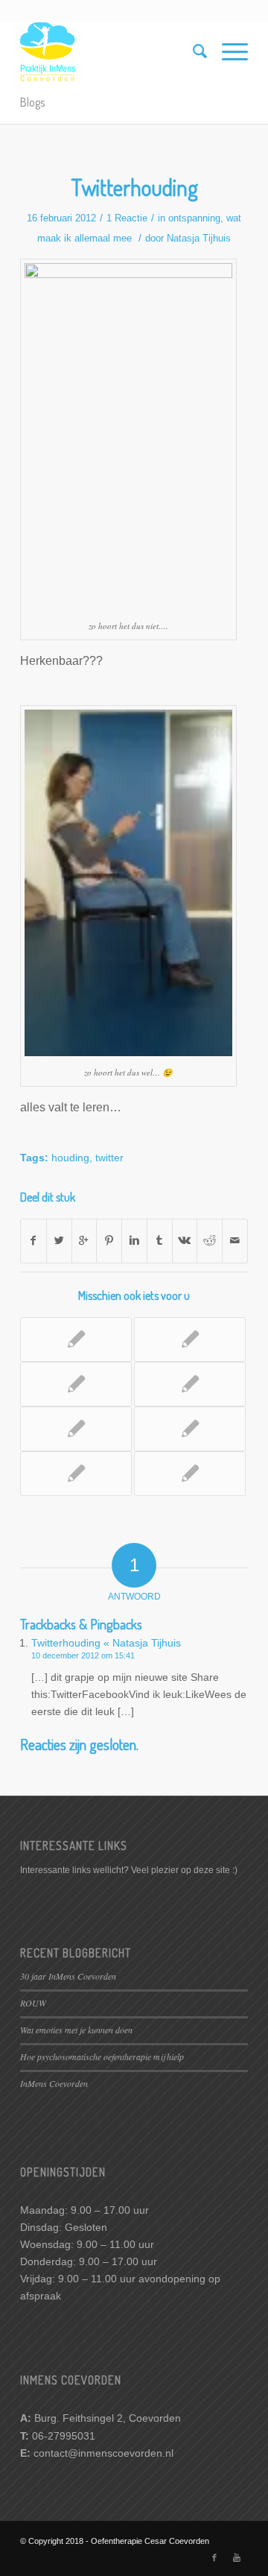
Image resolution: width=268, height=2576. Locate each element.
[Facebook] (214, 2557)
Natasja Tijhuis (199, 238)
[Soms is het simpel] (76, 1474)
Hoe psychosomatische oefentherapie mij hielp (102, 2056)
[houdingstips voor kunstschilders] (190, 1474)
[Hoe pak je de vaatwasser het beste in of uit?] (190, 1429)
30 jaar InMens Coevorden (68, 1976)
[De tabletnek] (76, 1429)
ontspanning (194, 218)
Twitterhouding (134, 187)
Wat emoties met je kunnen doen (76, 2030)
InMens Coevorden (54, 2083)
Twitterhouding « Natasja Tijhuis (106, 1643)
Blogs (32, 102)
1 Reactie (127, 218)
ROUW (33, 2003)
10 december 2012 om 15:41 (83, 1655)
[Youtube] (237, 2557)
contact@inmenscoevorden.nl (103, 2453)
